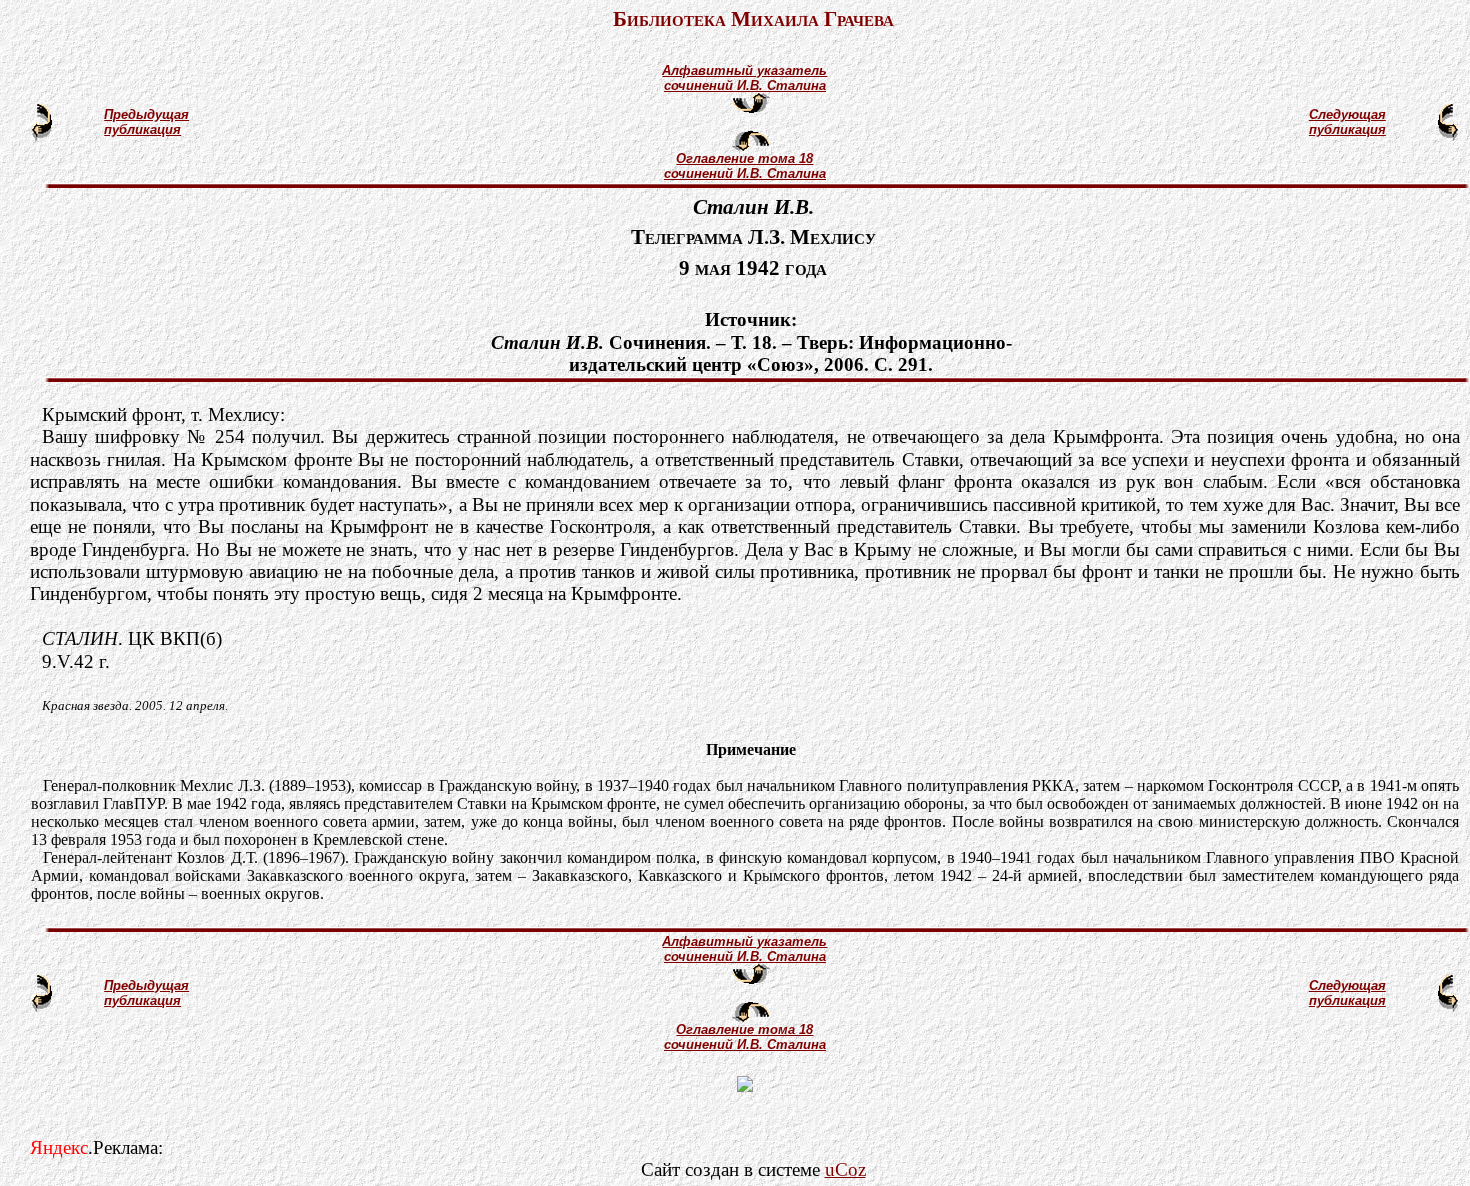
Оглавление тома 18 (744, 158)
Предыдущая (146, 114)
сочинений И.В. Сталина (745, 85)
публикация (142, 129)
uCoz (845, 1169)
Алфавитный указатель (744, 70)
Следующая (1347, 114)
